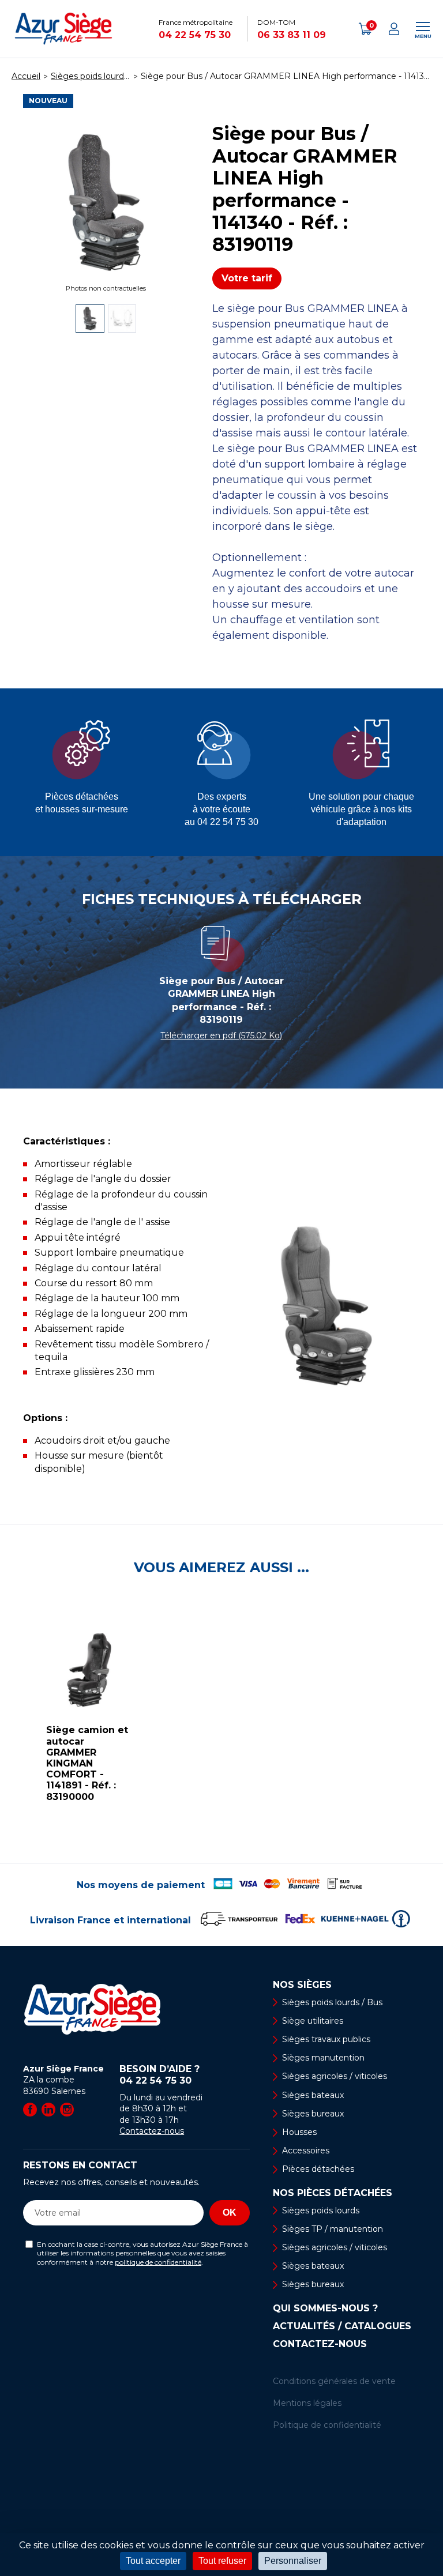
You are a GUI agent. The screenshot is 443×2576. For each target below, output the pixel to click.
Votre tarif (247, 278)
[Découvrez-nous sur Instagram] (67, 2110)
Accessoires (306, 2151)
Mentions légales (307, 2403)
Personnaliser (293, 2561)
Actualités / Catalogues (342, 2326)
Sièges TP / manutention (333, 2229)
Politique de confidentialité (327, 2425)
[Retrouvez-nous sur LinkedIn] (48, 2110)
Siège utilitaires (313, 2021)
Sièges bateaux (313, 2095)
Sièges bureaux (313, 2114)
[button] (12, 1719)
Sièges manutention (323, 2058)
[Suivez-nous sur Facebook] (30, 2110)
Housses (299, 2132)
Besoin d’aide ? (159, 2075)
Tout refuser (222, 2561)
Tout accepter (153, 2561)
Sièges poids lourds (321, 2210)
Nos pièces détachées (333, 2193)
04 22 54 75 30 (195, 35)
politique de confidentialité (158, 2262)
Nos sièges (302, 1985)
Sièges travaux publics (326, 2039)
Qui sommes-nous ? (325, 2308)
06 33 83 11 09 (292, 35)
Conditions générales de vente (334, 2381)
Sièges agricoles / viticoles (335, 2076)
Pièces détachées (318, 2169)
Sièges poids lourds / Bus (332, 2002)
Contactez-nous (152, 2131)
